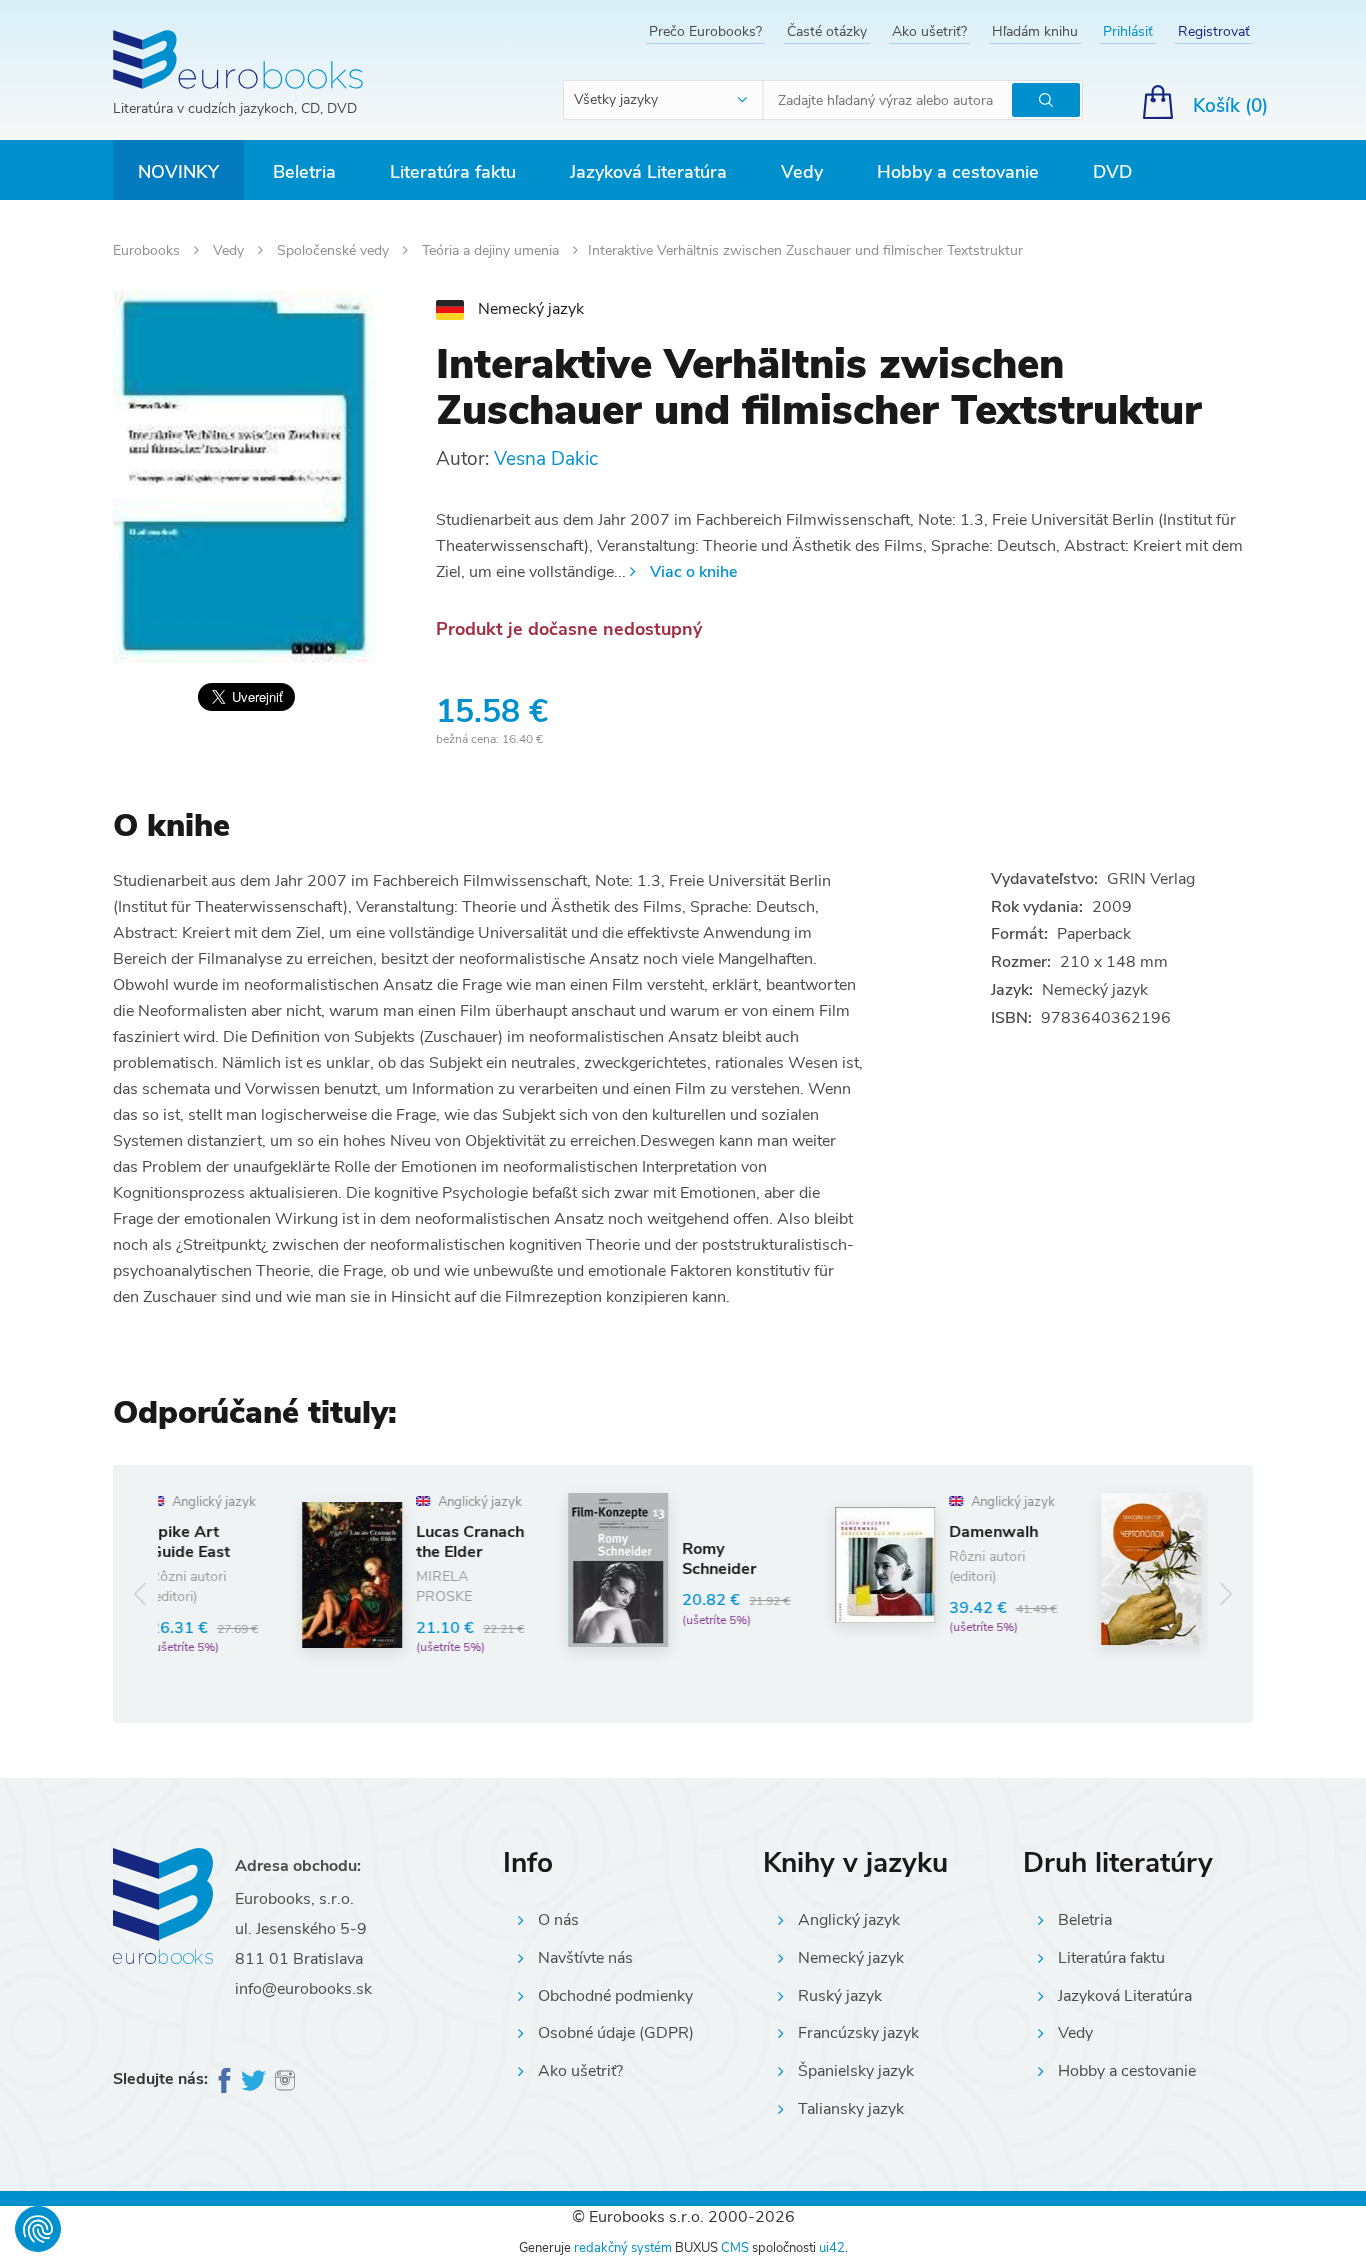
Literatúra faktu (453, 172)
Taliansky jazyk (851, 2109)
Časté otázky (827, 31)
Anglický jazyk (849, 1920)
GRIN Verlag (1151, 879)
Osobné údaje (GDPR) (616, 2033)
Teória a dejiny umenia (492, 250)
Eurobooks (148, 250)
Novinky (178, 172)
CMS (735, 2248)
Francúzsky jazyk (858, 2033)
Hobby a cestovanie (958, 172)
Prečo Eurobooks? (705, 31)
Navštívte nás (585, 1958)
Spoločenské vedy (335, 250)
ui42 (832, 2248)
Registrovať (1214, 31)
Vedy (802, 172)
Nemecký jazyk (851, 1958)
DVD (1112, 172)
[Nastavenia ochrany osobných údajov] (38, 2229)
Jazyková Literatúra (648, 172)
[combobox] (664, 100)
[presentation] (140, 1594)
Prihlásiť (1128, 31)
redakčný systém (623, 2248)
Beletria (304, 172)
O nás (558, 1920)
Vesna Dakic (546, 459)
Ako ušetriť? (929, 31)
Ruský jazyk (840, 1996)
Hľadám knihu (1035, 31)
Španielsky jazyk (856, 2071)
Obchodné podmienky (615, 1996)
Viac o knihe (693, 572)
